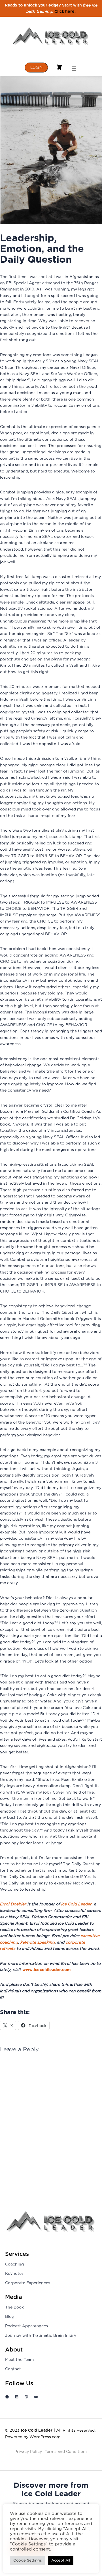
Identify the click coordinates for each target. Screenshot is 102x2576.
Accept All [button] (61, 2560)
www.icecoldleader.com (46, 1970)
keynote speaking (38, 1942)
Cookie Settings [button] (27, 2560)
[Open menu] (74, 67)
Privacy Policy (28, 2451)
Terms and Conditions (66, 2451)
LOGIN (36, 67)
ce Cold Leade (76, 1904)
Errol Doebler (13, 1904)
